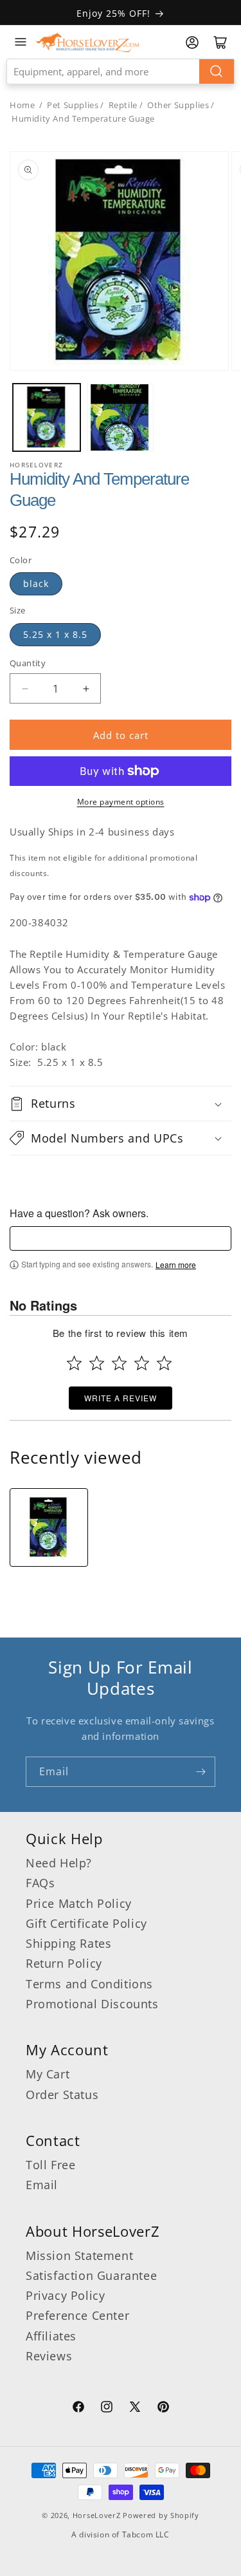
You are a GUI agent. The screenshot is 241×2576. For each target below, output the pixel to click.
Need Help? (59, 1863)
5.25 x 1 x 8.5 (55, 634)
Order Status (62, 2095)
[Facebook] (78, 2409)
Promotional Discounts (92, 2004)
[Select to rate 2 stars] (97, 1363)
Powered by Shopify (161, 2515)
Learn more (176, 1265)
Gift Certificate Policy (86, 1923)
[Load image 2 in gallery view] (121, 417)
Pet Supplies (73, 105)
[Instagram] (107, 2409)
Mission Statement (79, 2255)
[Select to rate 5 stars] (164, 1363)
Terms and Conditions (89, 1984)
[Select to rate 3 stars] (119, 1363)
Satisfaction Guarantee (91, 2275)
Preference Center (77, 2315)
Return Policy (64, 1963)
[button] (121, 1103)
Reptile (123, 105)
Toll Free (50, 2165)
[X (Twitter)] (135, 2409)
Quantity (28, 663)
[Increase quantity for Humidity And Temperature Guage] (86, 688)
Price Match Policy (79, 1903)
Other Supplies (178, 105)
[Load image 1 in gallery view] (47, 417)
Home (22, 105)
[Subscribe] (201, 1772)
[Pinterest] (163, 2409)
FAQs (40, 1883)
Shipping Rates (68, 1943)
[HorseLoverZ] (87, 42)
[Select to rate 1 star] (74, 1363)
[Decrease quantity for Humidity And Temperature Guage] (25, 688)
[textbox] (121, 1238)
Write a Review (121, 1398)
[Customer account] (192, 42)
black (36, 583)
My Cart (48, 2074)
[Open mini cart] (220, 42)
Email (42, 2185)
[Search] (217, 71)
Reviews (49, 2356)
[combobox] (121, 71)
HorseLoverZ (97, 2515)
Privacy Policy (65, 2295)
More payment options (121, 802)
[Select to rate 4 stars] (142, 1363)
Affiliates (51, 2336)
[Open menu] (21, 42)
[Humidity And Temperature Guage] (49, 1527)
